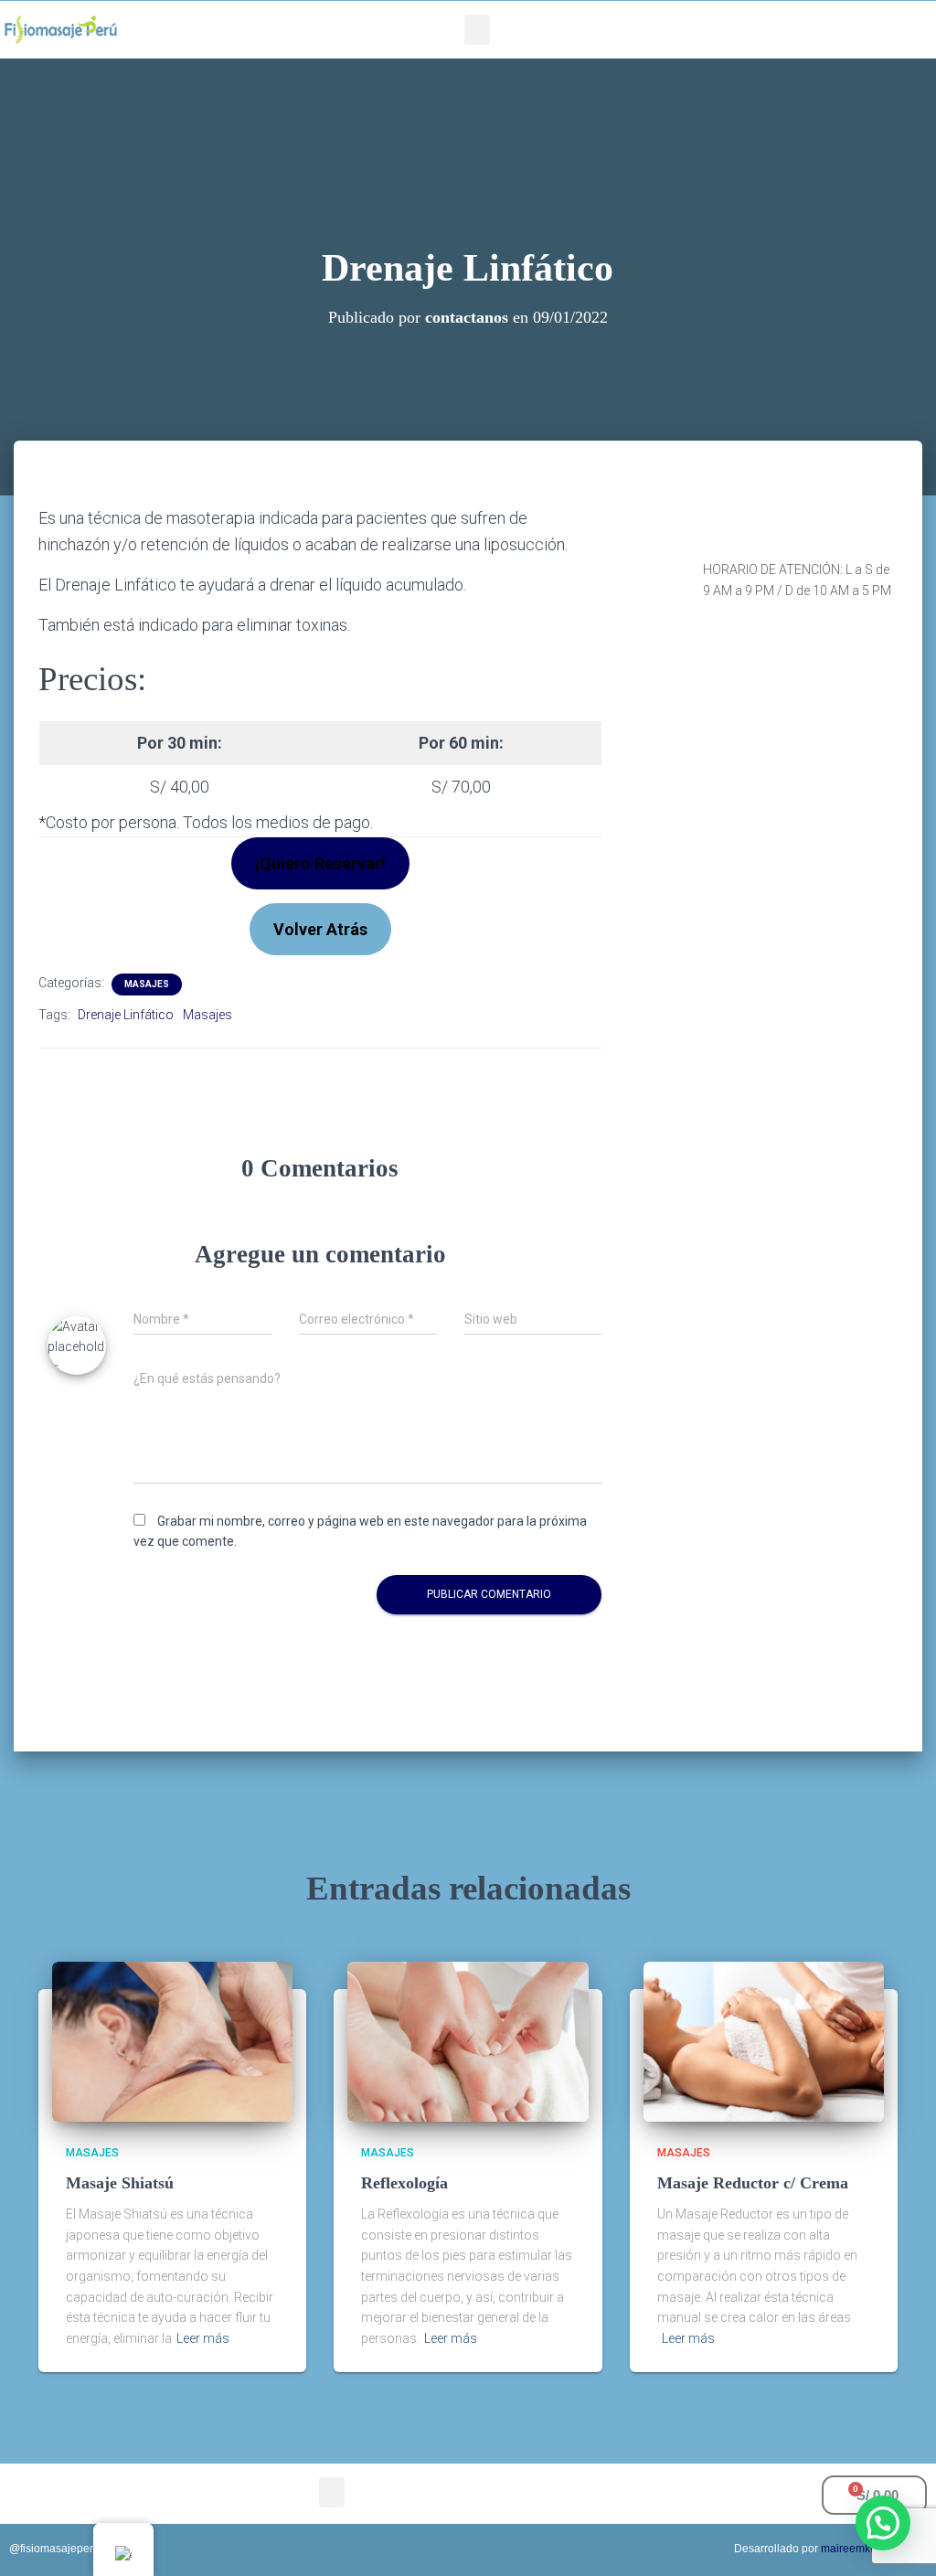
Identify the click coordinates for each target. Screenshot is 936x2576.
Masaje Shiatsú (120, 2183)
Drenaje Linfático (126, 1015)
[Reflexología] (468, 2040)
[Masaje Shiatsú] (172, 2040)
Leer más (203, 2338)
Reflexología (404, 2183)
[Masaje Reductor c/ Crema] (764, 2040)
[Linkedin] (828, 30)
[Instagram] (775, 30)
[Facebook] (749, 30)
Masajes (147, 984)
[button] (477, 30)
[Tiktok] (802, 30)
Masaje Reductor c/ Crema (753, 2183)
